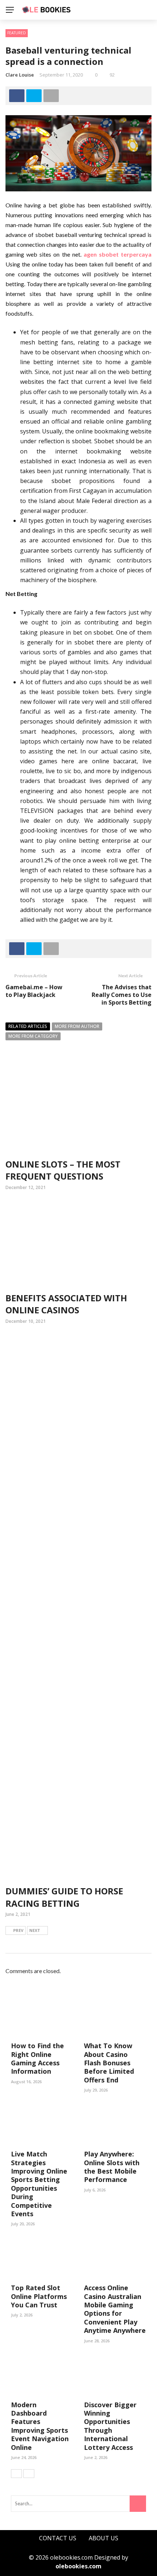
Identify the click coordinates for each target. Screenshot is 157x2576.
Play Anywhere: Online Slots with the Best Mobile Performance (112, 2167)
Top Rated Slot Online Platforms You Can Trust (39, 2296)
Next (35, 1930)
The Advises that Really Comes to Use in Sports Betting (122, 995)
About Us (104, 2538)
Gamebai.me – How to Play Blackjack (34, 991)
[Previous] (16, 2474)
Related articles (28, 1026)
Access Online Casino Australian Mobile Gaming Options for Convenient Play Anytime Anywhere (115, 2309)
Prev (18, 1930)
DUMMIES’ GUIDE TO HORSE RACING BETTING (64, 1897)
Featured (17, 33)
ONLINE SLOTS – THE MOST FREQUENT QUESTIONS (63, 1170)
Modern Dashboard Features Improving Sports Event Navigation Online (40, 2426)
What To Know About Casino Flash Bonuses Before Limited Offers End (109, 2063)
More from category (33, 1036)
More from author (77, 1026)
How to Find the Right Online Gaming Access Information (37, 2058)
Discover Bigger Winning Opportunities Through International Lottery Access (110, 2426)
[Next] (29, 2474)
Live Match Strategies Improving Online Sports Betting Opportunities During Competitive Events (39, 2184)
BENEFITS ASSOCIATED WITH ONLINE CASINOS (66, 1304)
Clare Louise (20, 75)
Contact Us (58, 2538)
